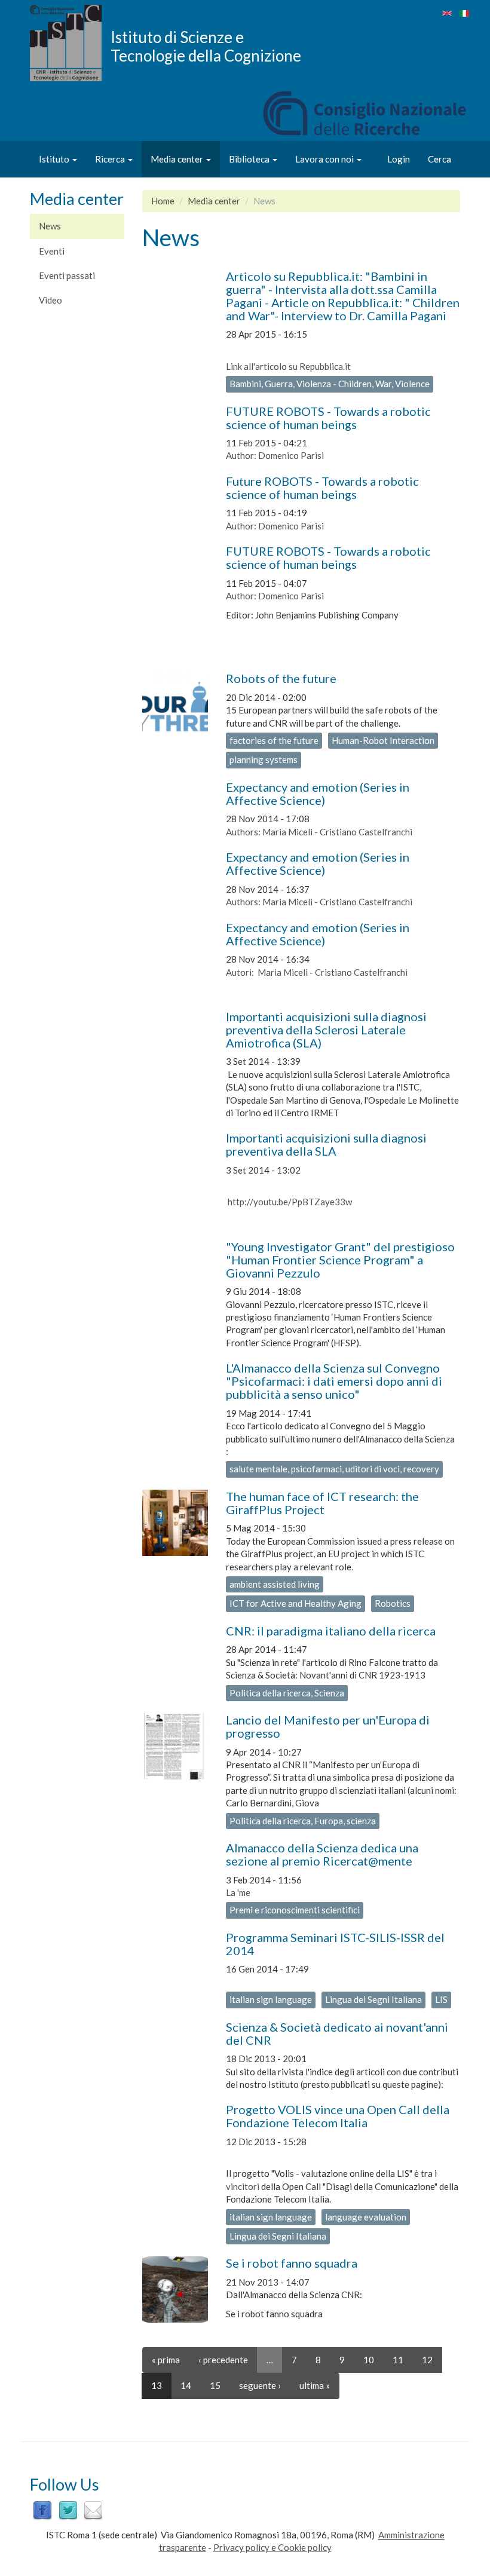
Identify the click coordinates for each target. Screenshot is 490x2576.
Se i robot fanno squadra (292, 2263)
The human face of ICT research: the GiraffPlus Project (322, 1503)
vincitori (243, 2186)
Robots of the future (281, 678)
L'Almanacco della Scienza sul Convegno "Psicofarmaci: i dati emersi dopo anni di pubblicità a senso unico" (334, 1381)
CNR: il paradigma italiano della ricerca (331, 1631)
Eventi (52, 251)
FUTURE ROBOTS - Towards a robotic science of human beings (328, 418)
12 (427, 2360)
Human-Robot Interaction (383, 740)
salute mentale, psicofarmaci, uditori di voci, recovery (334, 1469)
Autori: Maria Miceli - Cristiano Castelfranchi (317, 972)
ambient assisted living (275, 1584)
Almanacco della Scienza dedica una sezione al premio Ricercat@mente (322, 1854)
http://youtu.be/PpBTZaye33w (289, 1202)
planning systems (264, 759)
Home (163, 201)
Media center (178, 159)
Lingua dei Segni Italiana (373, 1999)
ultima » (315, 2385)
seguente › (260, 2385)
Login (399, 159)
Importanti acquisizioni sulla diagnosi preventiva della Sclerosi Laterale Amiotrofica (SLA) (326, 1030)
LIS (441, 1999)
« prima (166, 2360)
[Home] (70, 43)
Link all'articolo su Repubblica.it (288, 366)
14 (186, 2385)
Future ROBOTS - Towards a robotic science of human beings (322, 488)
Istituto (55, 159)
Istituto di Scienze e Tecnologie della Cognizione (206, 46)
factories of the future (274, 740)
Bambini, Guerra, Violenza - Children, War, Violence (330, 384)
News (50, 226)
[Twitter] (68, 2510)
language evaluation (366, 2217)
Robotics (393, 1603)
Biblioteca (250, 159)
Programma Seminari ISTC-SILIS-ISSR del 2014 (335, 1944)
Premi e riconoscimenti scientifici (295, 1910)
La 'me (238, 1892)
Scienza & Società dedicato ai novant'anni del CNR (337, 2033)
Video (50, 300)
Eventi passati (67, 275)
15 (215, 2385)
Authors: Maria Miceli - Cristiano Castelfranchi (319, 832)
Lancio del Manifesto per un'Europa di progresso (328, 1726)
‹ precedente (223, 2360)
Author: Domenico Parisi (275, 455)
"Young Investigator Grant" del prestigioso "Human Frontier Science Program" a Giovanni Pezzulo (340, 1260)
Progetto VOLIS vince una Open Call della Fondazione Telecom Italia (338, 2116)
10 (369, 2360)
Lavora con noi (325, 159)
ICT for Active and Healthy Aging (295, 1603)
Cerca (440, 159)
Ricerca (111, 159)
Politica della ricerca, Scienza (287, 1693)
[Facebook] (42, 2510)
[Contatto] (93, 2510)
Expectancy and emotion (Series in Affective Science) (318, 794)
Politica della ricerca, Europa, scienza (303, 1821)
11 (398, 2360)
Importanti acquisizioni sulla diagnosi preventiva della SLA (326, 1144)
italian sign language (271, 1999)
